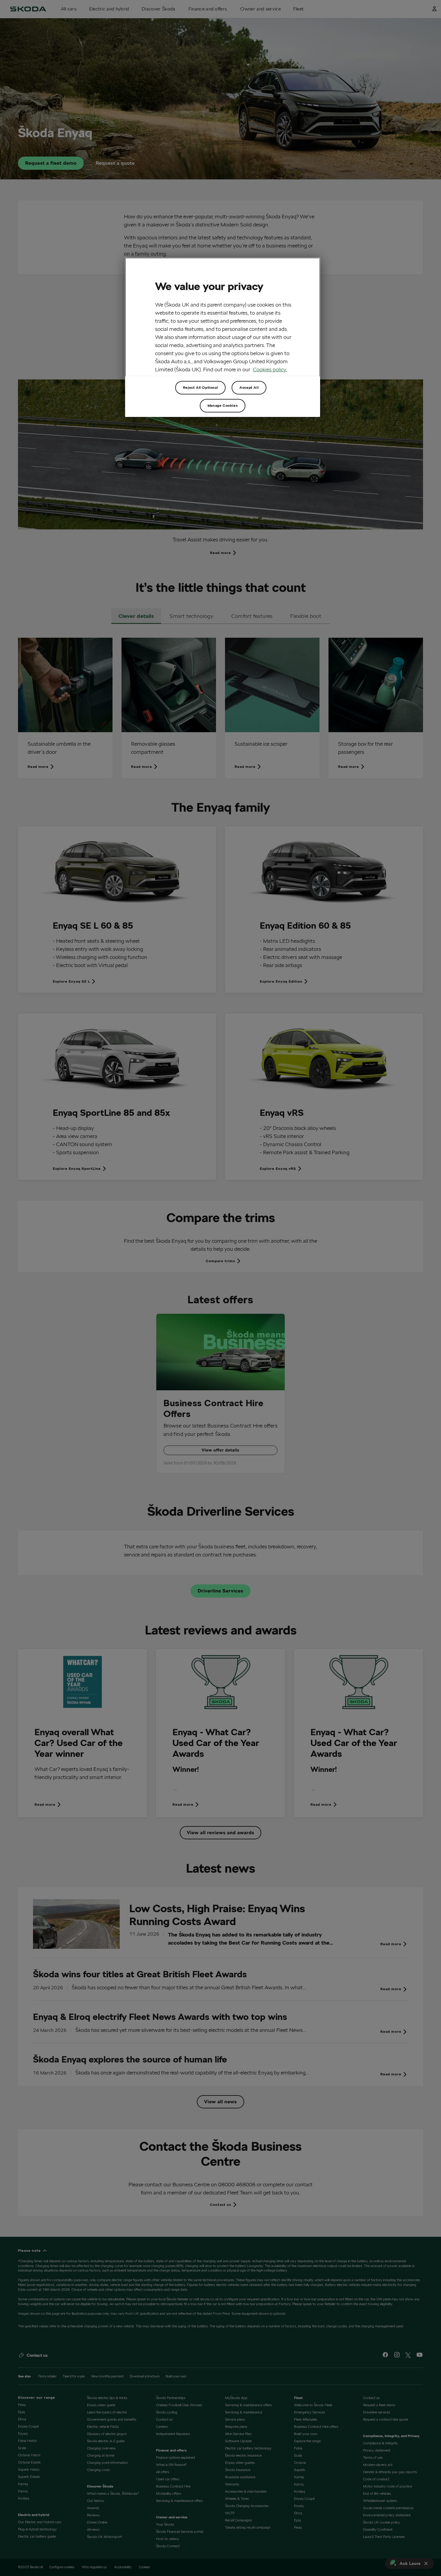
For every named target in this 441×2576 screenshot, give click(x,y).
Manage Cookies (223, 405)
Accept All (249, 387)
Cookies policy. (270, 369)
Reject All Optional (200, 387)
